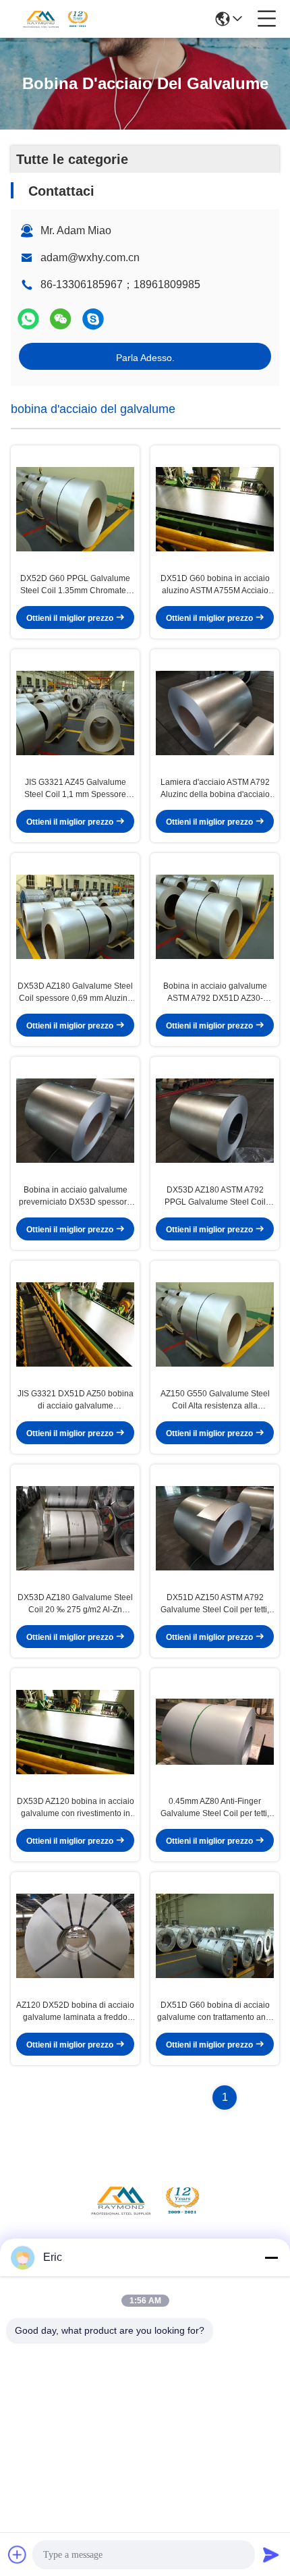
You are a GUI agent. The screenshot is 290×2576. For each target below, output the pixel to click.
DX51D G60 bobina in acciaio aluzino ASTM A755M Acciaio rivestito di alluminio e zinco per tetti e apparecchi (215, 585)
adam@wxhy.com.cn (90, 257)
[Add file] (18, 2554)
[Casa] (145, 2217)
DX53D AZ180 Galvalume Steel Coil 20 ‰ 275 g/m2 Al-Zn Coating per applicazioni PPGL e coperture (75, 1604)
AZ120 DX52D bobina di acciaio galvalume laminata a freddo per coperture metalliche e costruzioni (75, 2012)
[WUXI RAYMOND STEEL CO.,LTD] (55, 19)
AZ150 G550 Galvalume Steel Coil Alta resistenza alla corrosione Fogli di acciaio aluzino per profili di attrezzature (215, 1400)
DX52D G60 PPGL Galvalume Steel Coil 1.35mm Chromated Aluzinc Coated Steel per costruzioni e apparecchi (76, 585)
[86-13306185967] (93, 319)
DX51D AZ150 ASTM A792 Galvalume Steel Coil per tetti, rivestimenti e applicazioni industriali (215, 1604)
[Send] (271, 2554)
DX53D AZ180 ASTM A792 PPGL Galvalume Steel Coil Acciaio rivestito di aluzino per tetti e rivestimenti (215, 1197)
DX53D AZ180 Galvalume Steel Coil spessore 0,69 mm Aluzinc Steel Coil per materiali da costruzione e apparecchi (75, 993)
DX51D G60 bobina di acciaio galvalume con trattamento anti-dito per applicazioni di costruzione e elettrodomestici (215, 2012)
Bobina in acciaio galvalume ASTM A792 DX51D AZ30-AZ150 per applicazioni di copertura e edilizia (215, 993)
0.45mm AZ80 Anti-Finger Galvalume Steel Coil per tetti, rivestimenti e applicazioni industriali (215, 1808)
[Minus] (271, 2257)
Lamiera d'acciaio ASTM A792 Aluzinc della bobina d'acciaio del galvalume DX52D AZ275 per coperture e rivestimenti (215, 789)
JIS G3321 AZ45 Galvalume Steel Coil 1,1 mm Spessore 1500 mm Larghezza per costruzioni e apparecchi (75, 789)
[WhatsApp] (28, 319)
